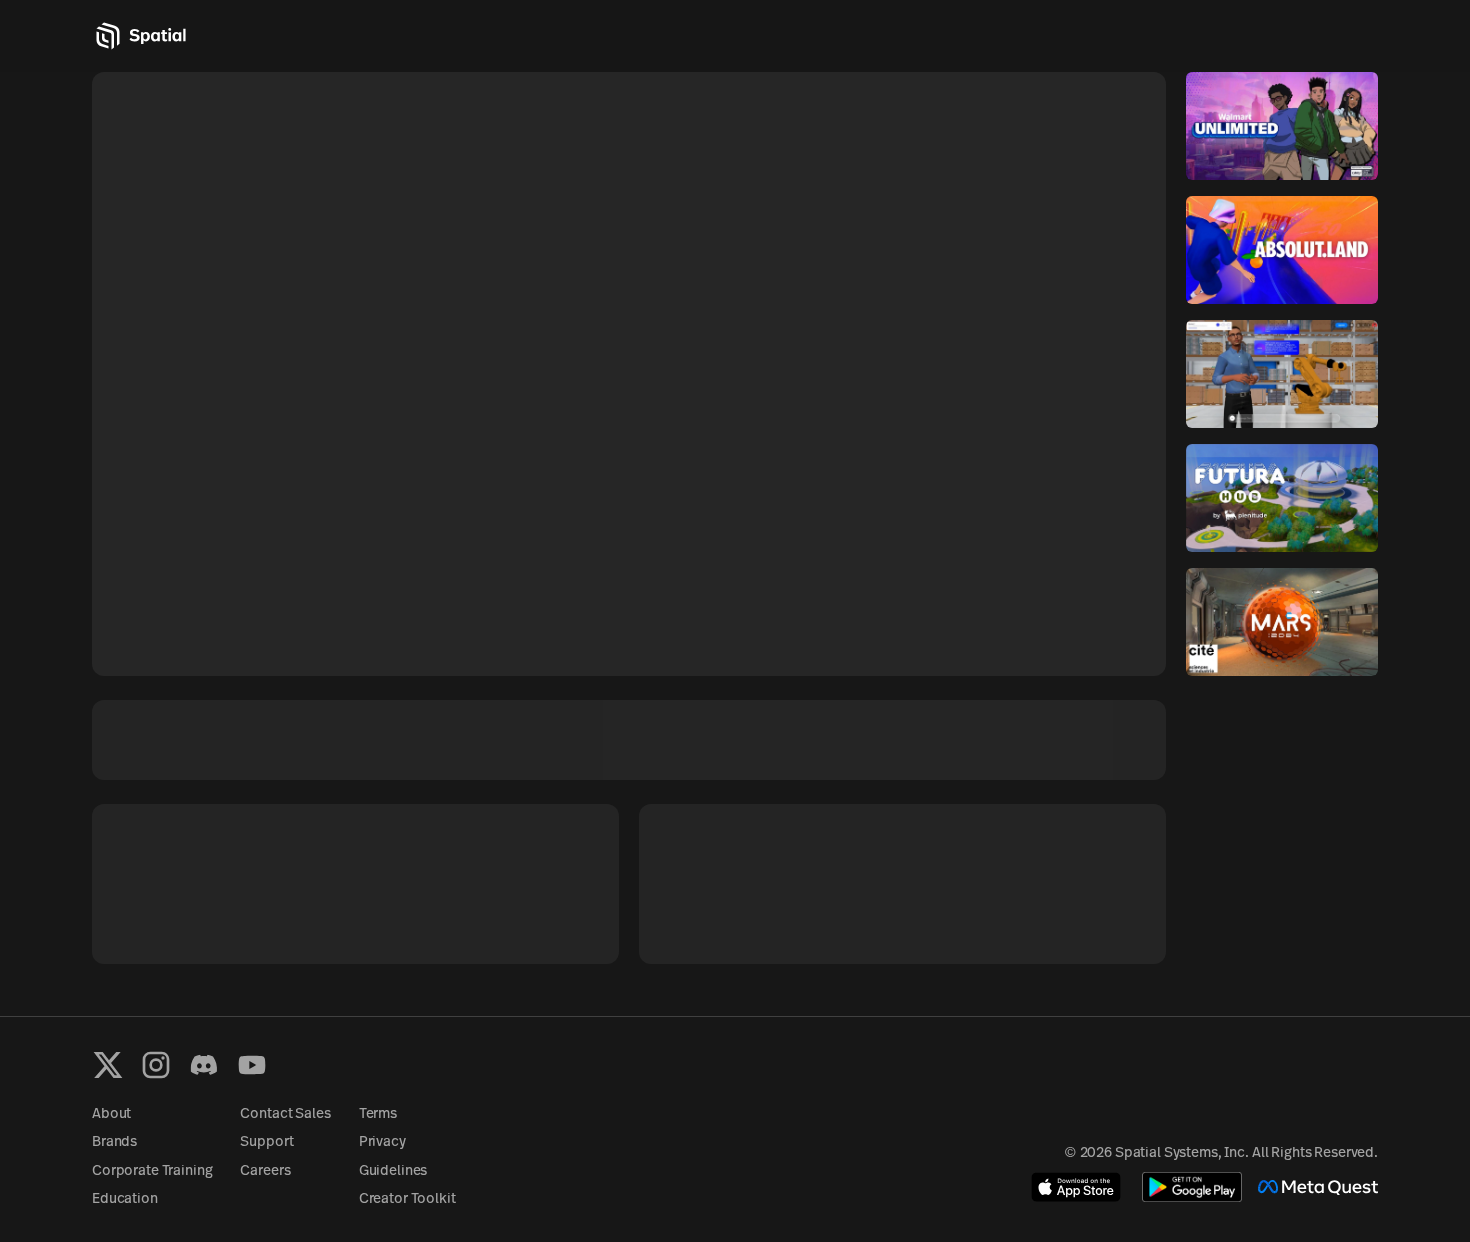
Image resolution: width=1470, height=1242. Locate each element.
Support (266, 1142)
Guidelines (393, 1171)
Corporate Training (152, 1171)
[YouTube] (252, 1065)
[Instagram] (156, 1065)
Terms (378, 1114)
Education (125, 1199)
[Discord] (204, 1065)
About (111, 1114)
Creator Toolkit (407, 1199)
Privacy (382, 1142)
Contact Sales (285, 1114)
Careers (265, 1171)
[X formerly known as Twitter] (108, 1065)
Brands (114, 1142)
